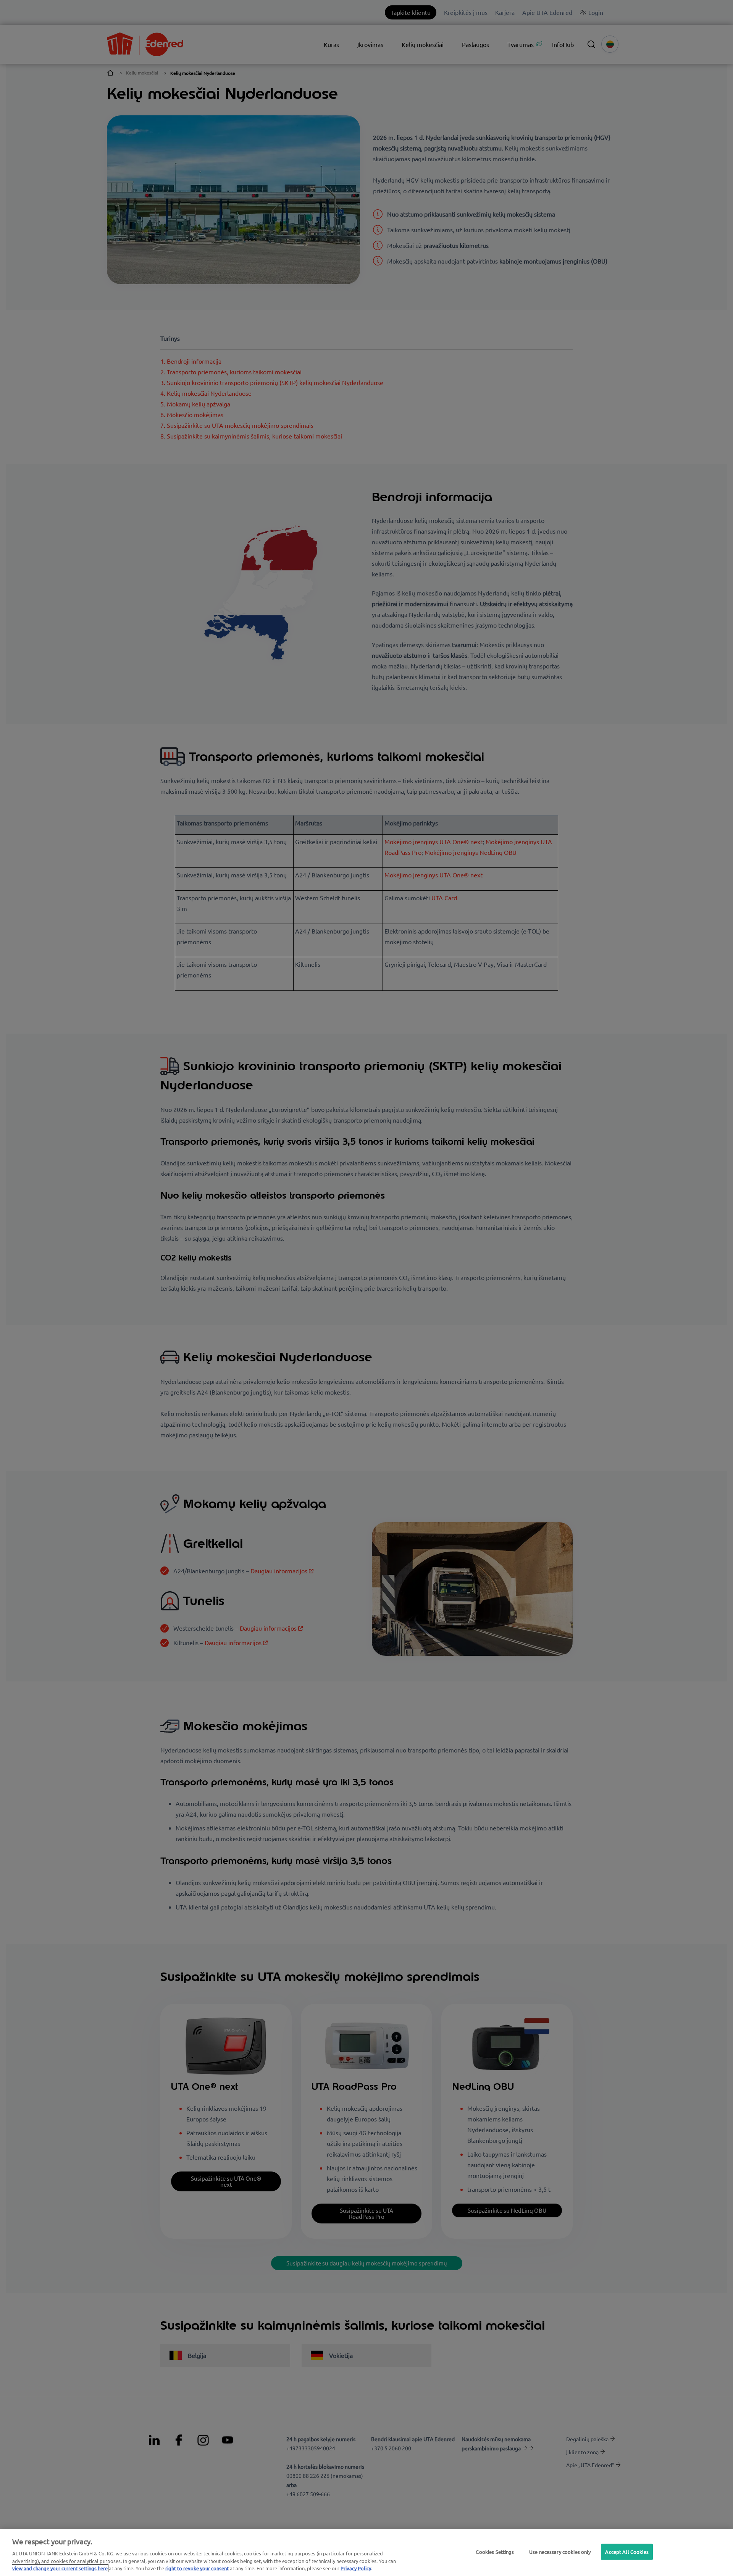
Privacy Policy (356, 2568)
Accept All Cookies (627, 2552)
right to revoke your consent (197, 2568)
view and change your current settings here (60, 2568)
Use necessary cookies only (560, 2552)
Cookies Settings (495, 2552)
